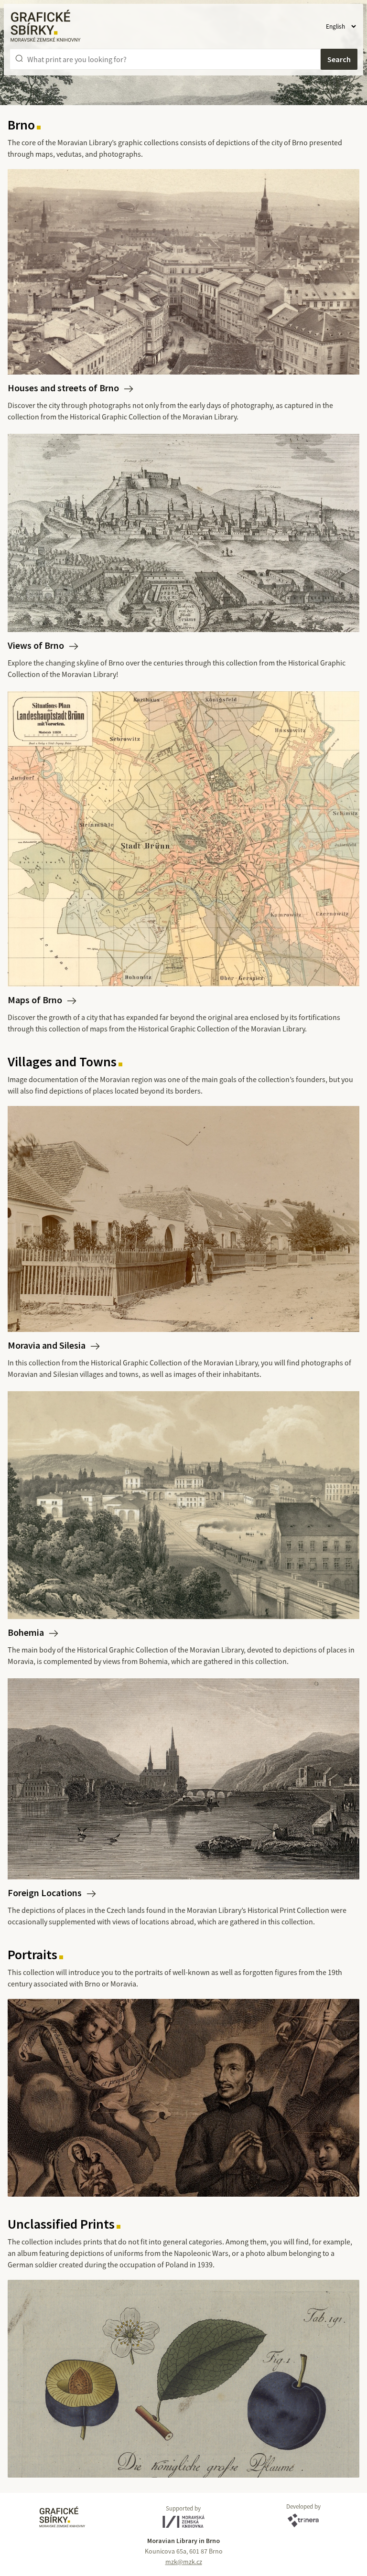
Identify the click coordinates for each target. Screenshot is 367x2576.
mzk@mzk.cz (184, 2562)
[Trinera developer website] (303, 2521)
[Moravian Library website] (183, 2522)
